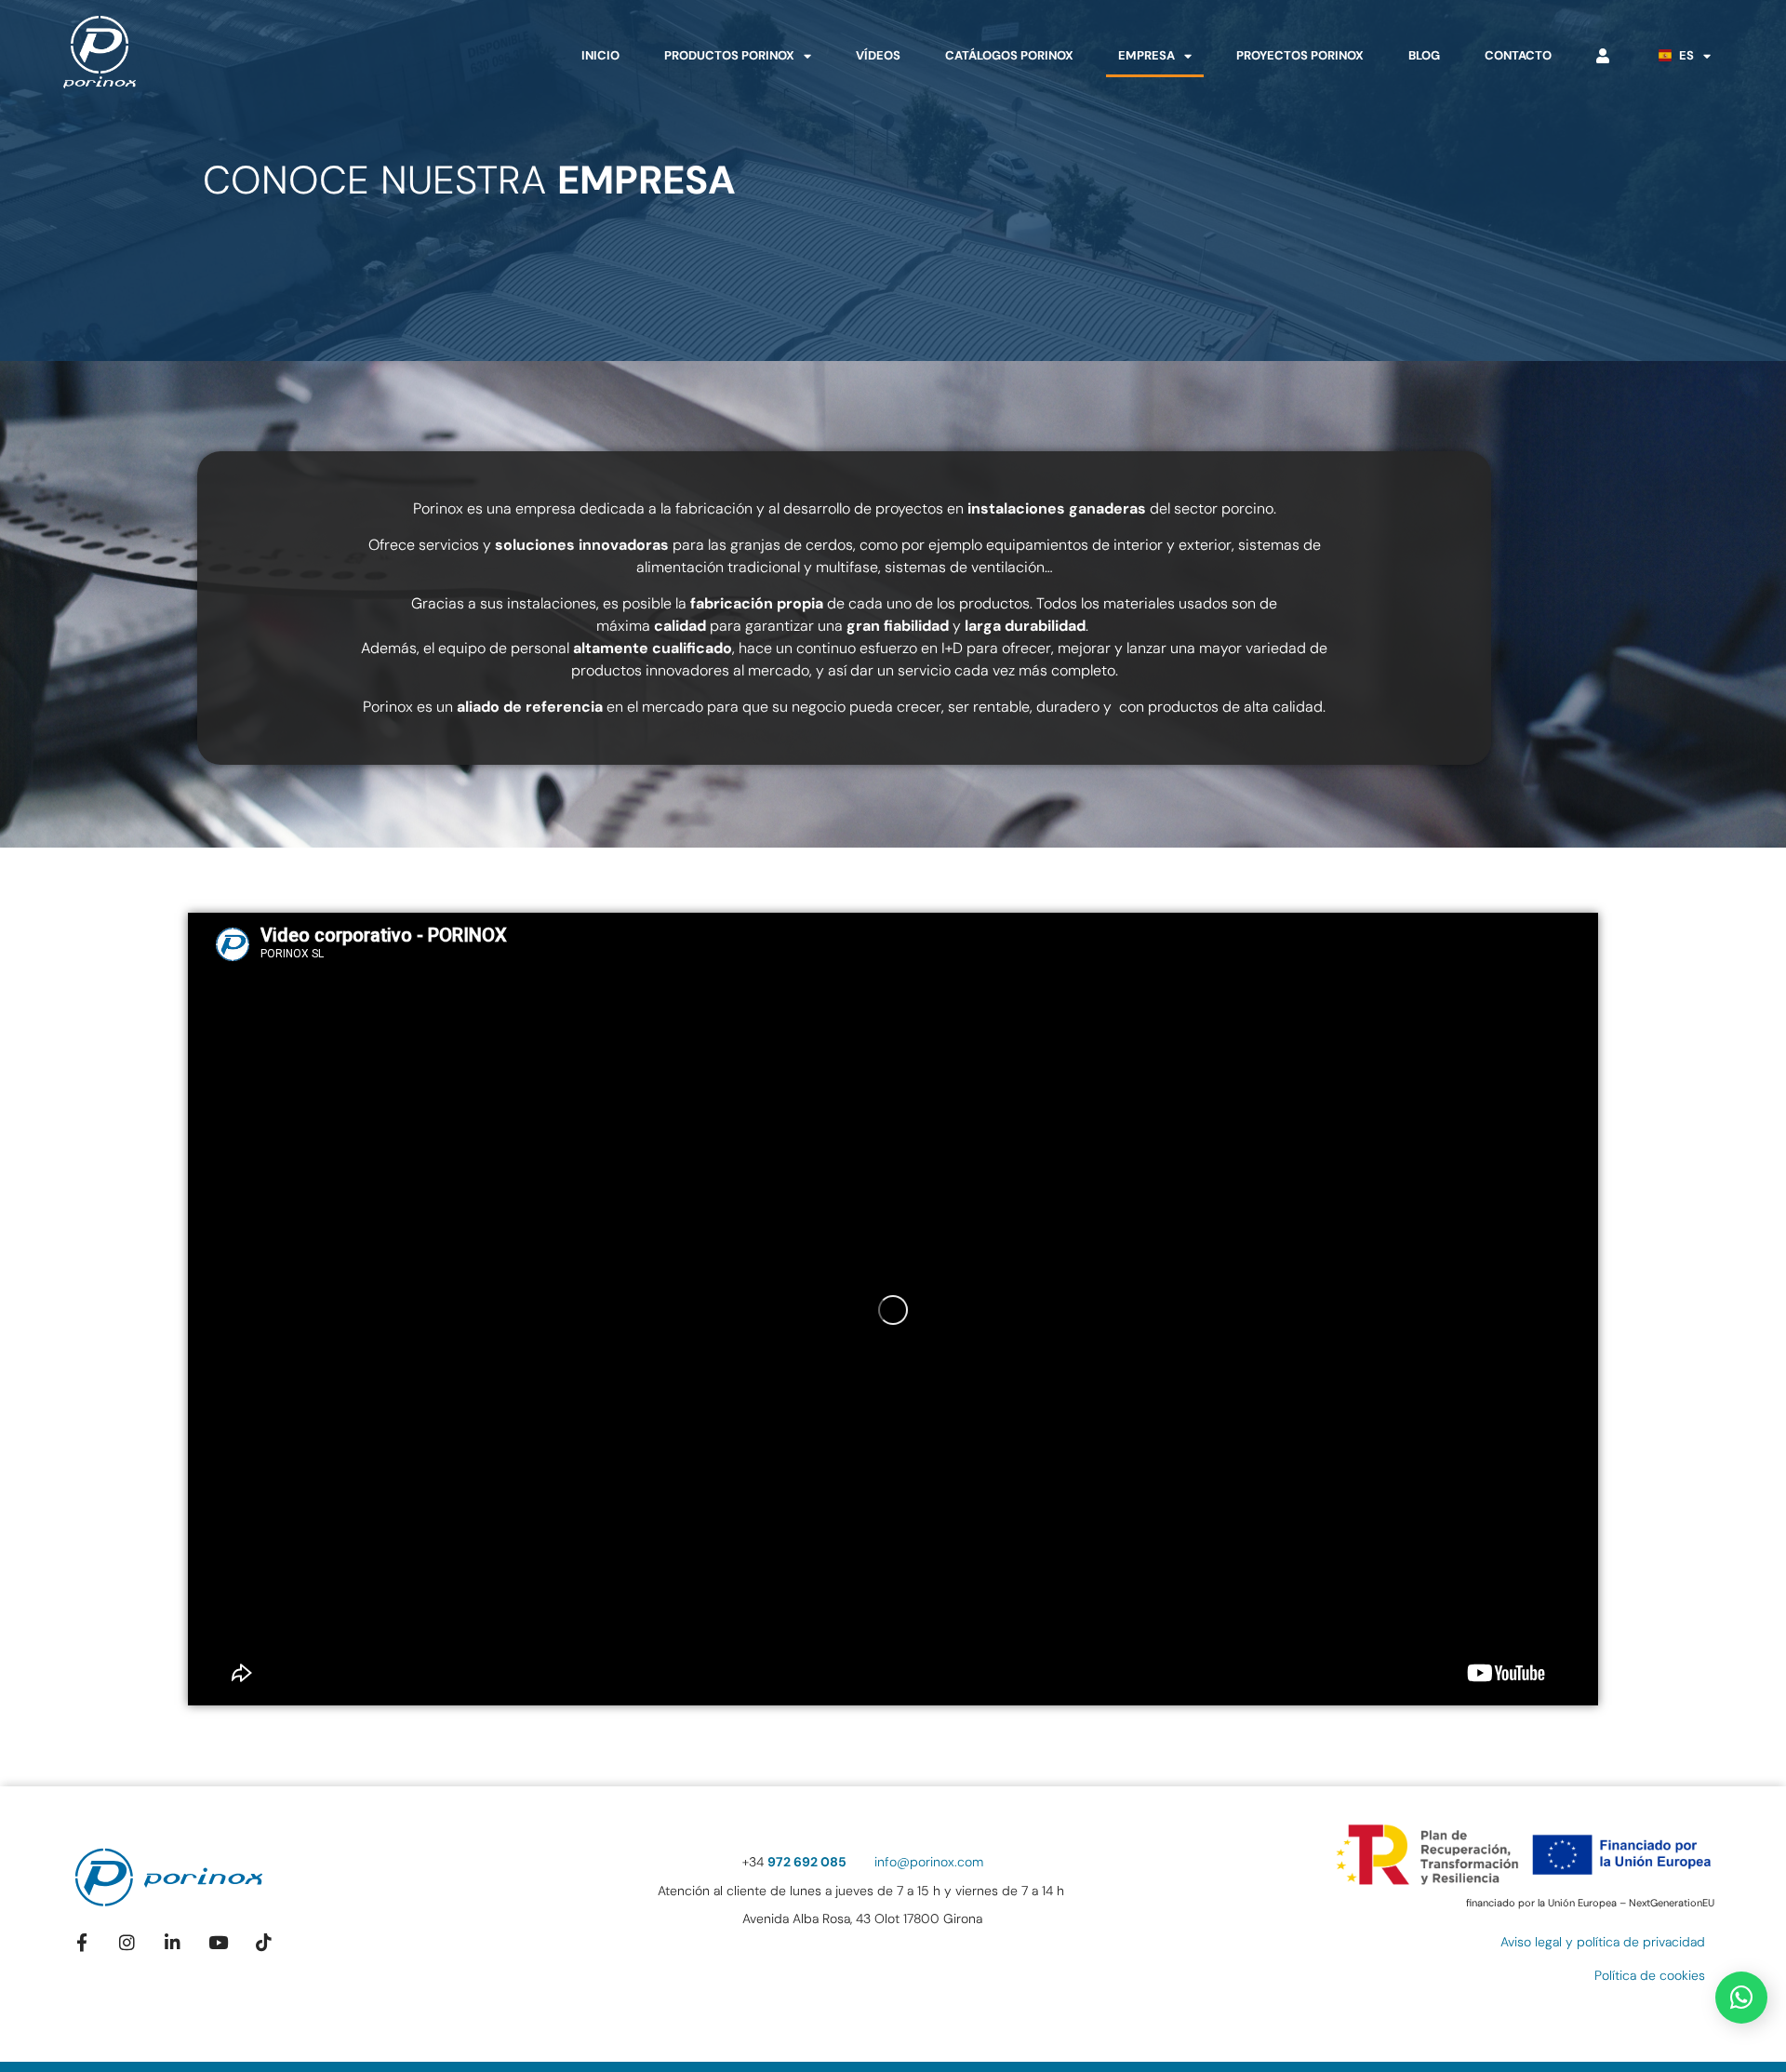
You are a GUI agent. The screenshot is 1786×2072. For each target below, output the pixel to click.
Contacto (1518, 55)
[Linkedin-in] (173, 1942)
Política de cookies (1650, 1975)
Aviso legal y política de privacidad (1603, 1942)
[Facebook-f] (82, 1942)
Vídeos (878, 55)
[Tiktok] (264, 1942)
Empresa (1146, 55)
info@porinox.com (929, 1862)
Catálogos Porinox (1009, 55)
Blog (1424, 55)
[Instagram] (128, 1942)
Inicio (600, 55)
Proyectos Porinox (1300, 55)
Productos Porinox (729, 55)
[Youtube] (218, 1942)
